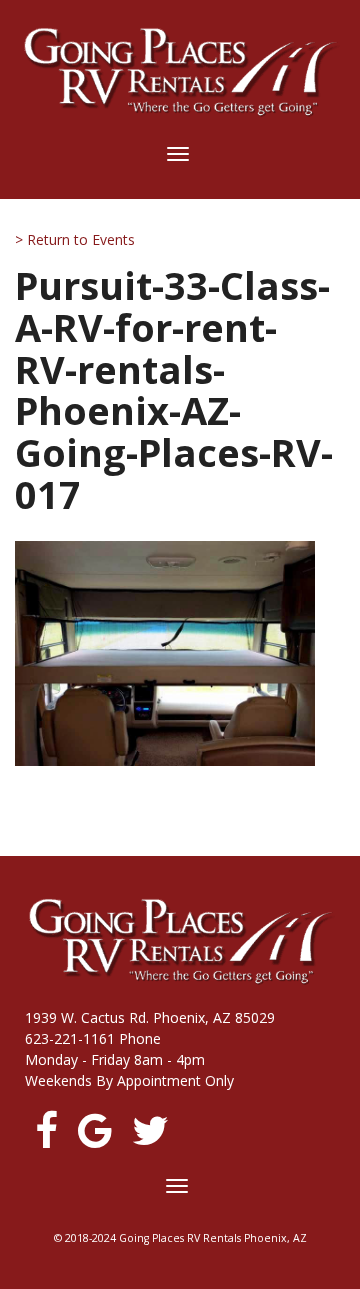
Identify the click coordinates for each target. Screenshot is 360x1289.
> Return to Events (75, 239)
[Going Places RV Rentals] (180, 72)
